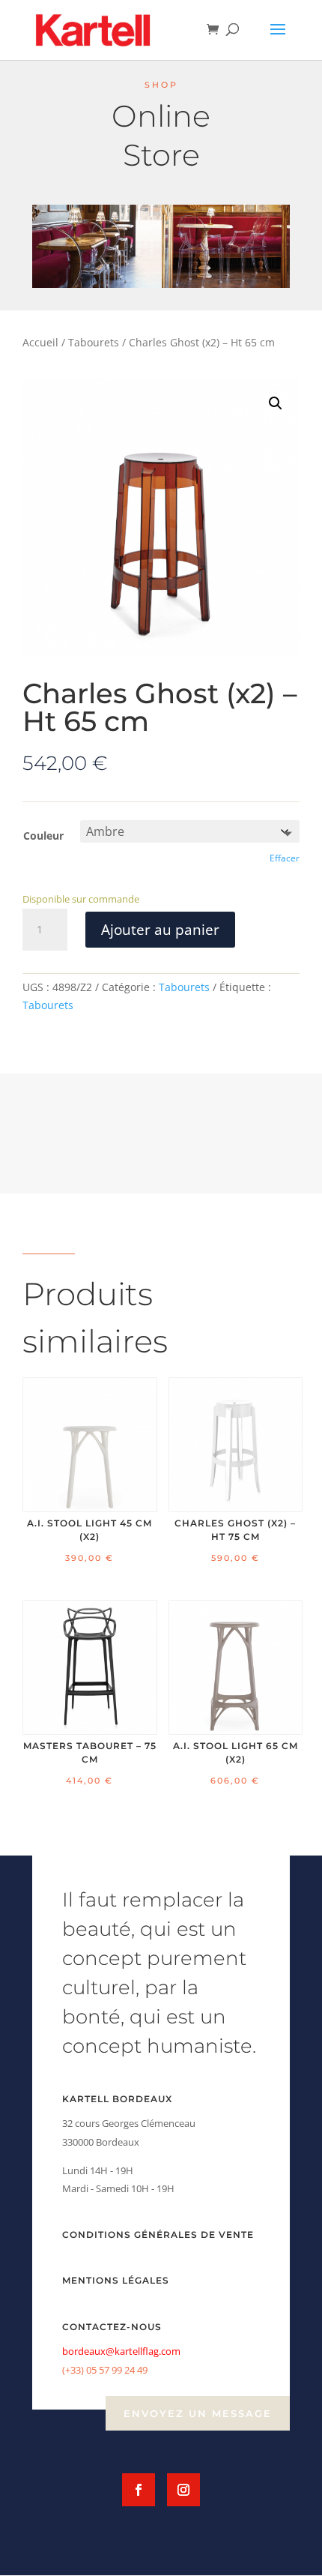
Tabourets (94, 342)
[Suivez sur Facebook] (139, 2490)
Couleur (43, 836)
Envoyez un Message (198, 2413)
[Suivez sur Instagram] (183, 2490)
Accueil (40, 342)
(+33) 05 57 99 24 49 (105, 2370)
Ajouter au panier (160, 930)
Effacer (285, 858)
